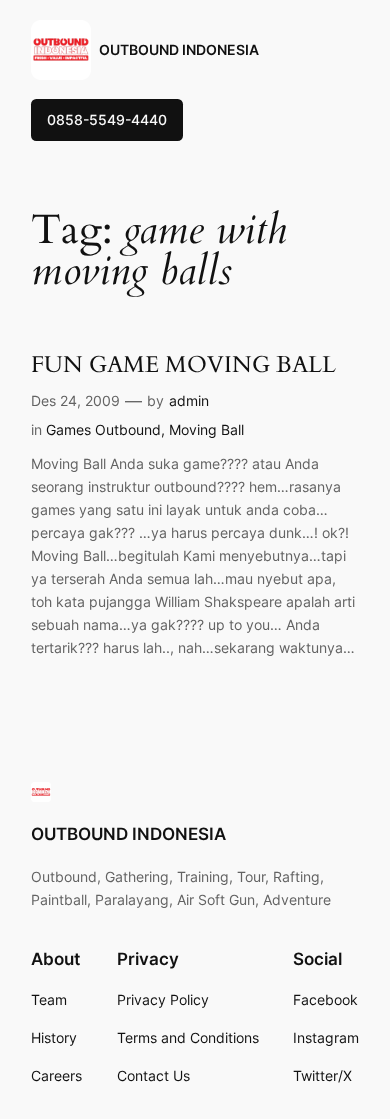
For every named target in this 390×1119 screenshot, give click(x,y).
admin (189, 400)
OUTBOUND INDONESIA (179, 49)
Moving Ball (206, 429)
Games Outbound (103, 429)
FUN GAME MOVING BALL (183, 364)
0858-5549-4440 (107, 119)
